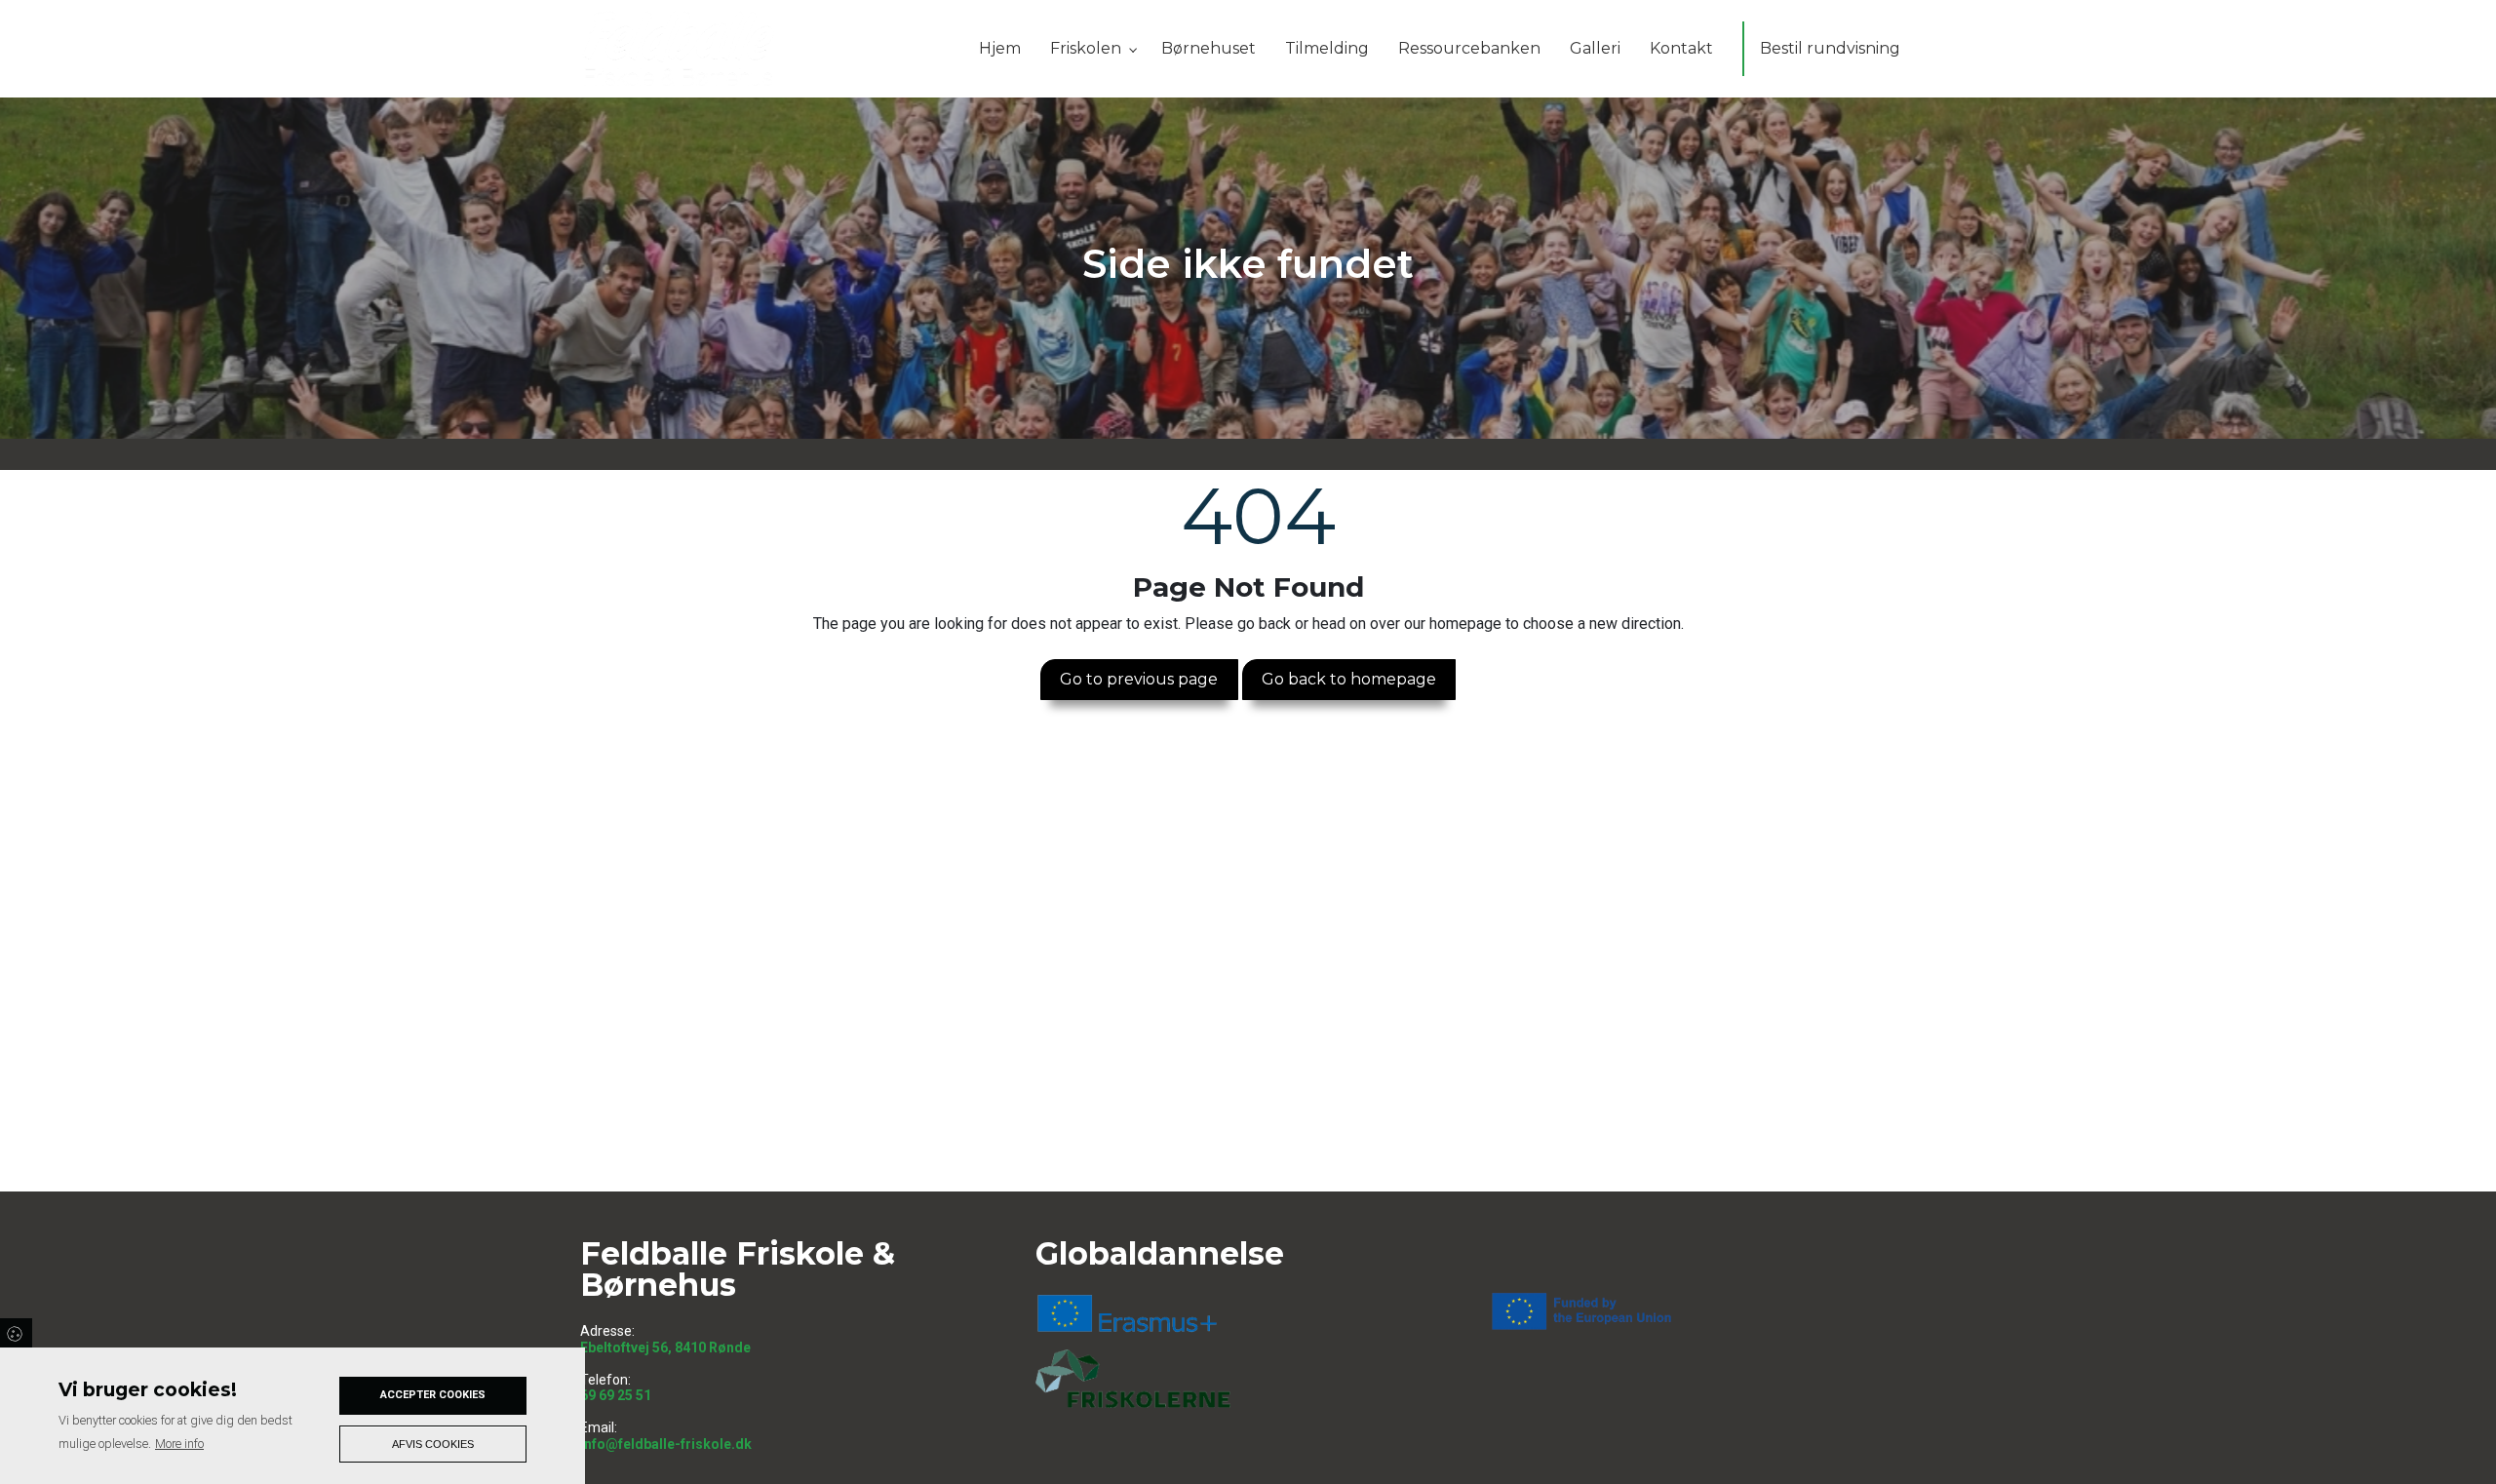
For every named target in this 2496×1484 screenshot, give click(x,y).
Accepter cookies (433, 1395)
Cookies (16, 1333)
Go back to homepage (1349, 679)
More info (179, 1444)
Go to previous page (1139, 679)
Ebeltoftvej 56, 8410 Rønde (665, 1347)
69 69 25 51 (616, 1395)
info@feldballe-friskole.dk (666, 1444)
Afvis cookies (433, 1444)
